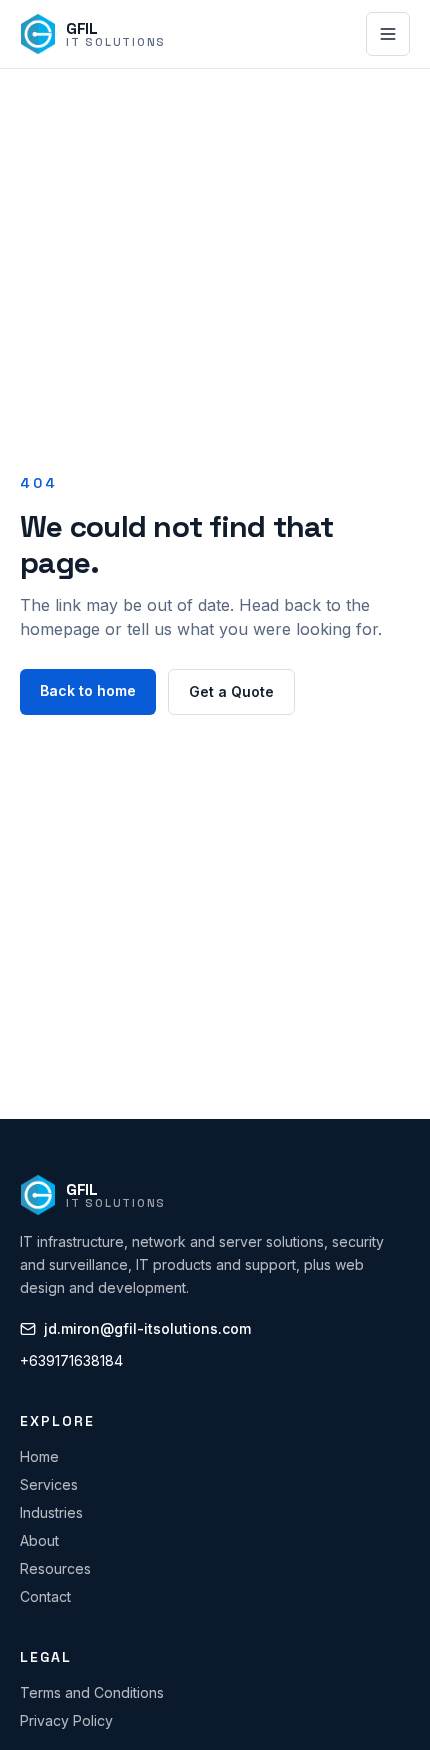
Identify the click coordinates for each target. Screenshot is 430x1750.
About (39, 1540)
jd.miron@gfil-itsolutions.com (147, 1328)
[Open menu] (388, 34)
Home (39, 1456)
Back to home (88, 690)
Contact (45, 1596)
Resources (55, 1568)
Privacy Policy (66, 1720)
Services (49, 1484)
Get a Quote (231, 691)
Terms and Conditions (92, 1692)
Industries (51, 1512)
